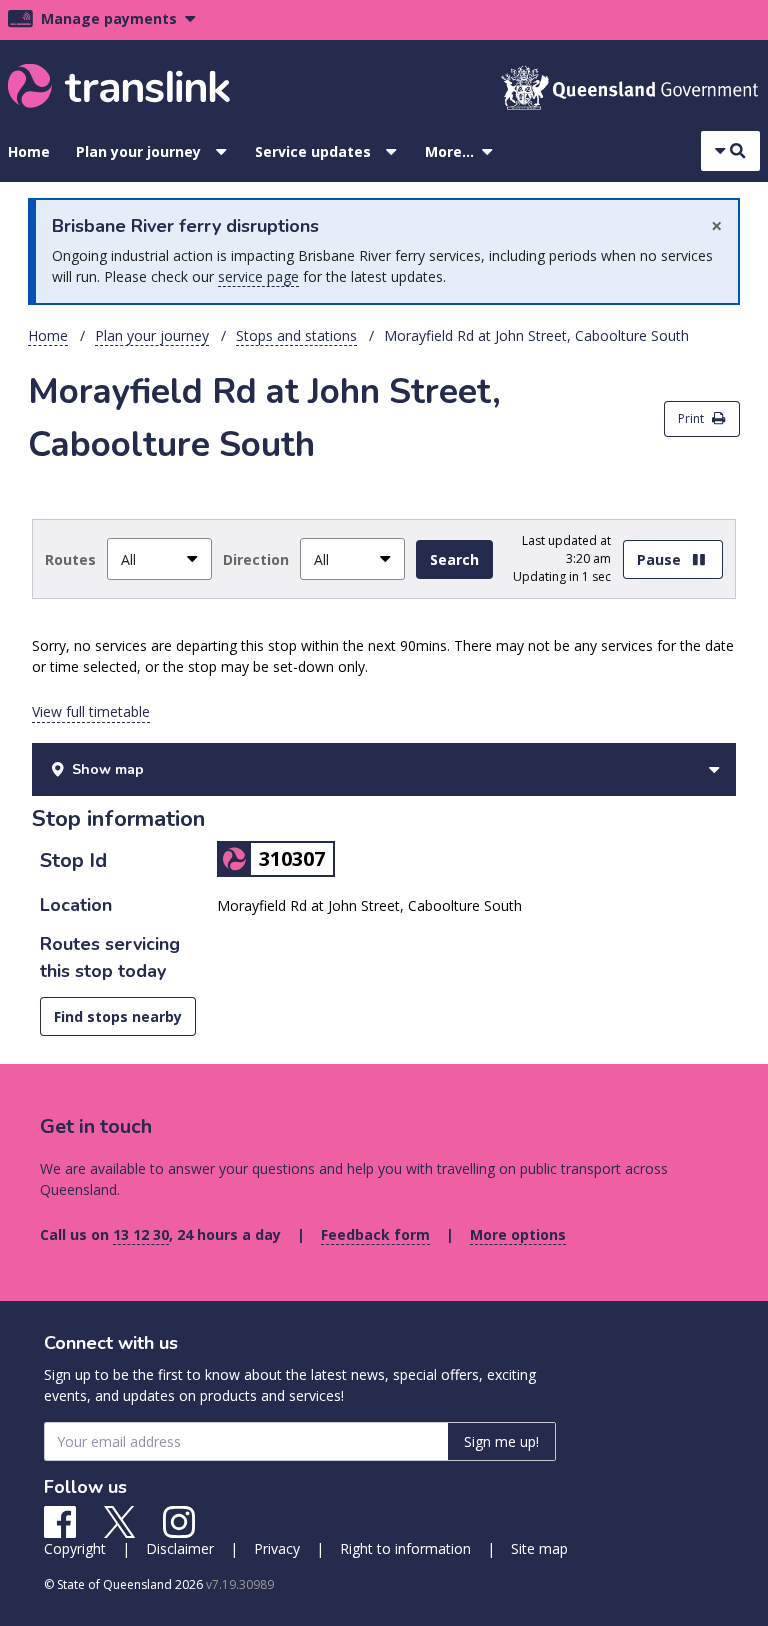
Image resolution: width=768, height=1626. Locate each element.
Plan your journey (138, 151)
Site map (539, 1548)
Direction (256, 559)
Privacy (277, 1548)
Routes (70, 559)
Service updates (313, 151)
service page (258, 276)
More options (518, 1234)
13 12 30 (141, 1234)
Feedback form (375, 1234)
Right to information (405, 1548)
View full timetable (91, 711)
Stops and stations (296, 335)
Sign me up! (501, 1441)
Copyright (75, 1548)
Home (29, 151)
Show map (108, 769)
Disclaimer (180, 1548)
